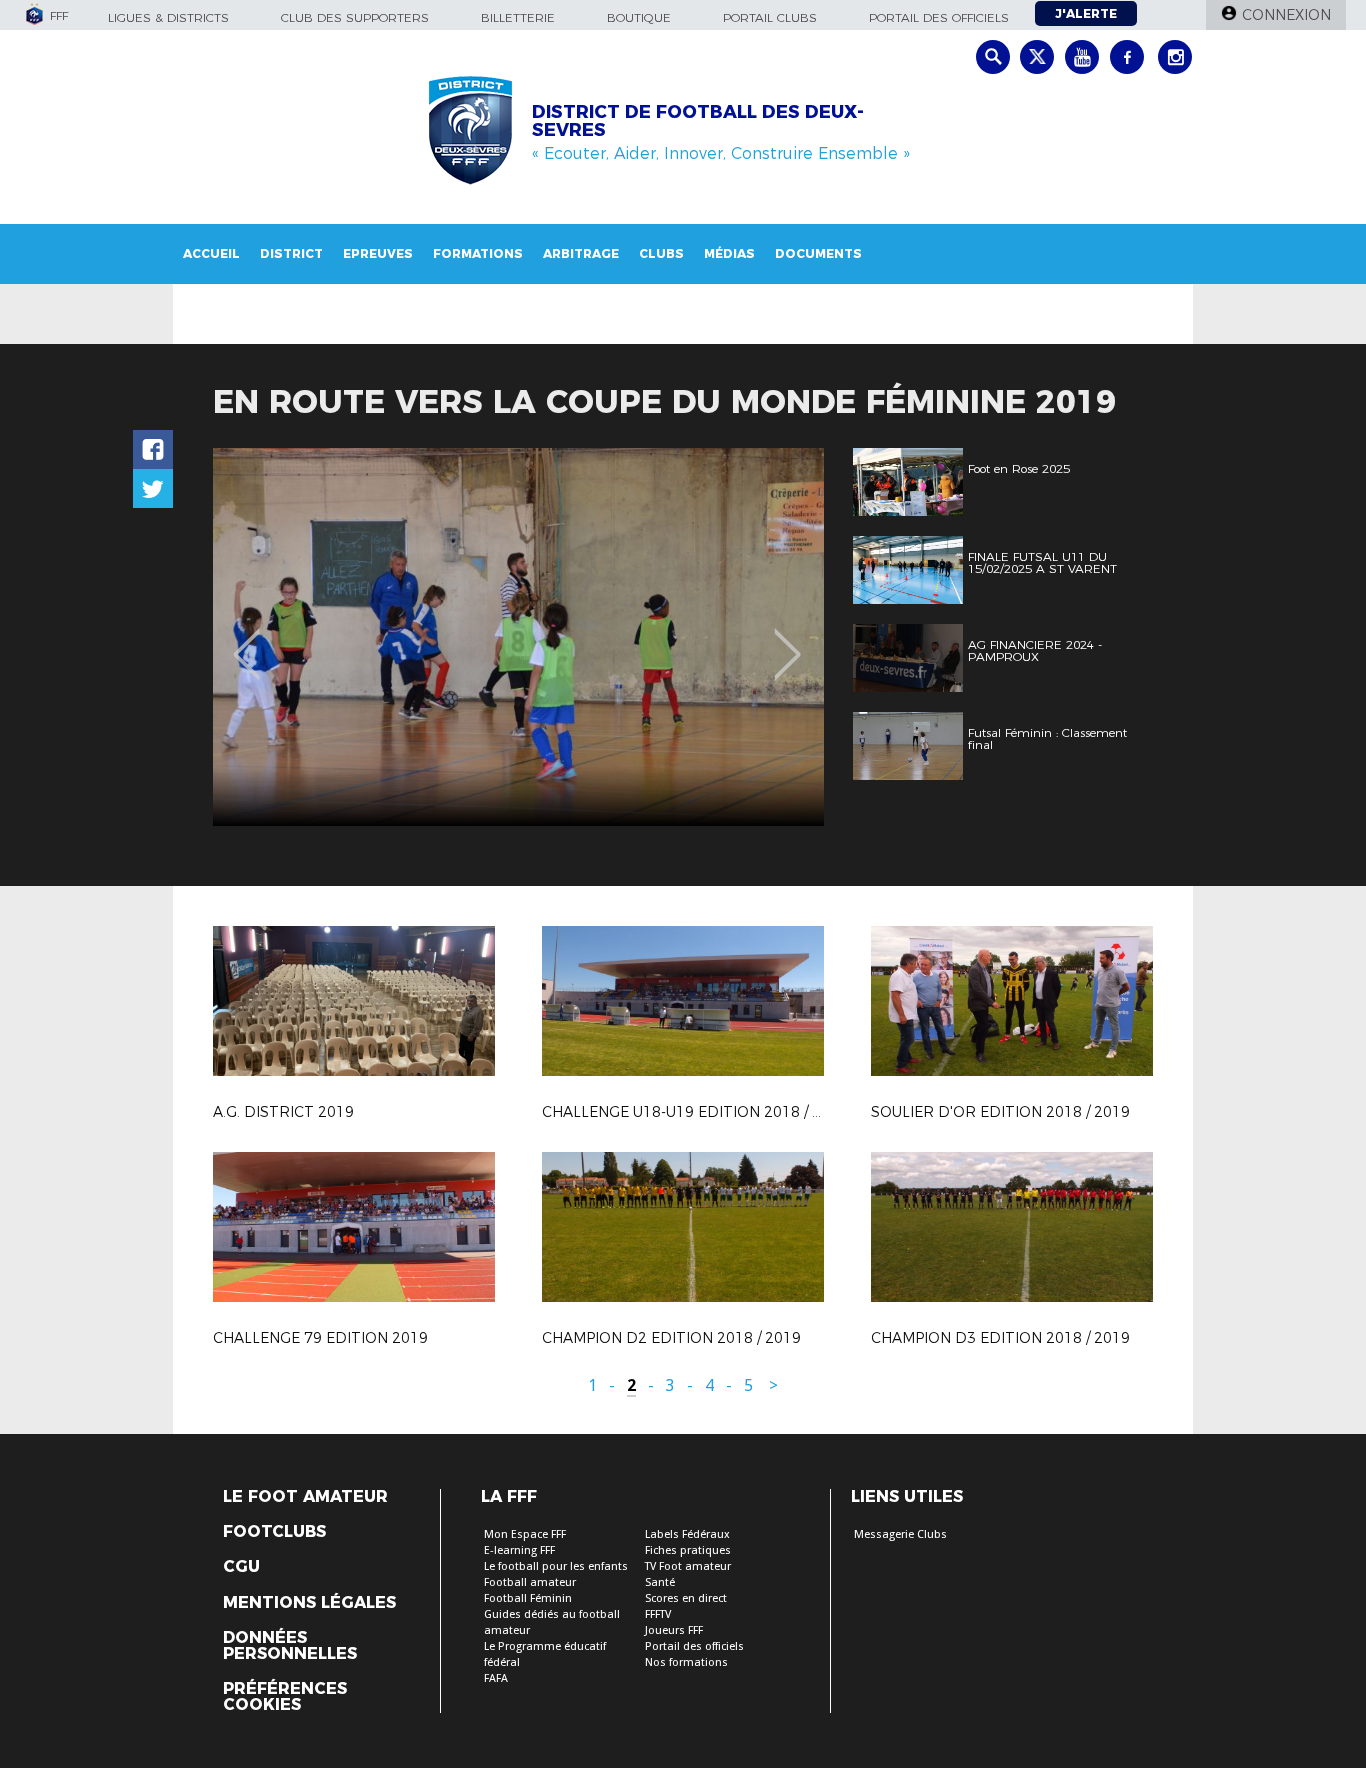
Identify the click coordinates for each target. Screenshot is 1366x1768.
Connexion (1286, 15)
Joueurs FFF (674, 1630)
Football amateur (530, 1582)
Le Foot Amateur (305, 1497)
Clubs (661, 253)
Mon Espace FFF (525, 1534)
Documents (818, 253)
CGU (241, 1567)
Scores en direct (686, 1598)
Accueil (211, 253)
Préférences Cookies (285, 1697)
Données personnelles (290, 1646)
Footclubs (274, 1532)
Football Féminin (528, 1598)
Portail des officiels (939, 17)
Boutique (639, 17)
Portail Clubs (770, 17)
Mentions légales (309, 1603)
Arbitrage (581, 253)
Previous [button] (246, 640)
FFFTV (658, 1614)
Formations (478, 253)
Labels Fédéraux (687, 1534)
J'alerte (1086, 13)
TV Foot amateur (688, 1566)
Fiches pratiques (688, 1550)
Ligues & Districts (168, 17)
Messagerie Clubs (900, 1534)
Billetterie (518, 17)
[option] (518, 637)
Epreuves (378, 253)
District (291, 253)
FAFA (496, 1678)
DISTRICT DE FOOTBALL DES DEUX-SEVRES (698, 121)
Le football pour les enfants (556, 1566)
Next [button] (787, 640)
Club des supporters (355, 17)
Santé (660, 1582)
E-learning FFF (519, 1550)
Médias (729, 253)
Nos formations (686, 1662)
